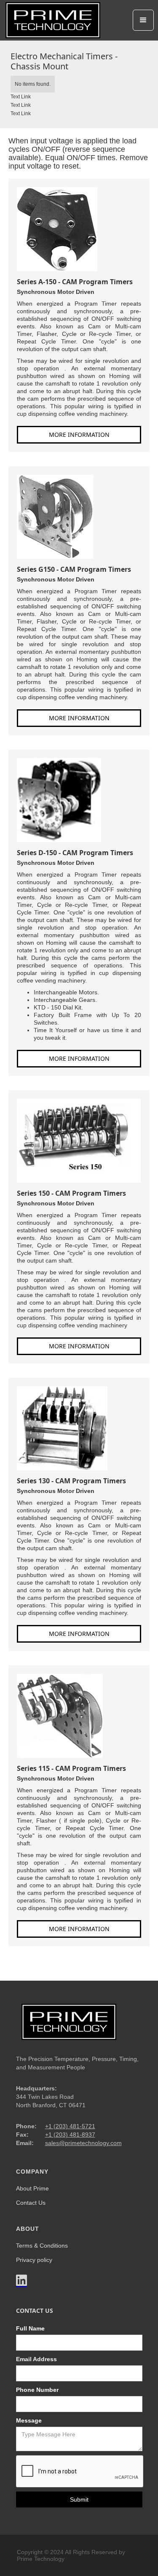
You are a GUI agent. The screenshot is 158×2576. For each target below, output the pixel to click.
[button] (143, 20)
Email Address (36, 2359)
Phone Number (37, 2390)
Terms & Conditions (42, 2246)
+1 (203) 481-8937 (70, 2135)
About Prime (32, 2188)
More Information (79, 435)
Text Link (21, 97)
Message (29, 2420)
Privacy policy (34, 2260)
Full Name (30, 2328)
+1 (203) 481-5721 (70, 2126)
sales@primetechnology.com (83, 2143)
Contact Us (31, 2203)
